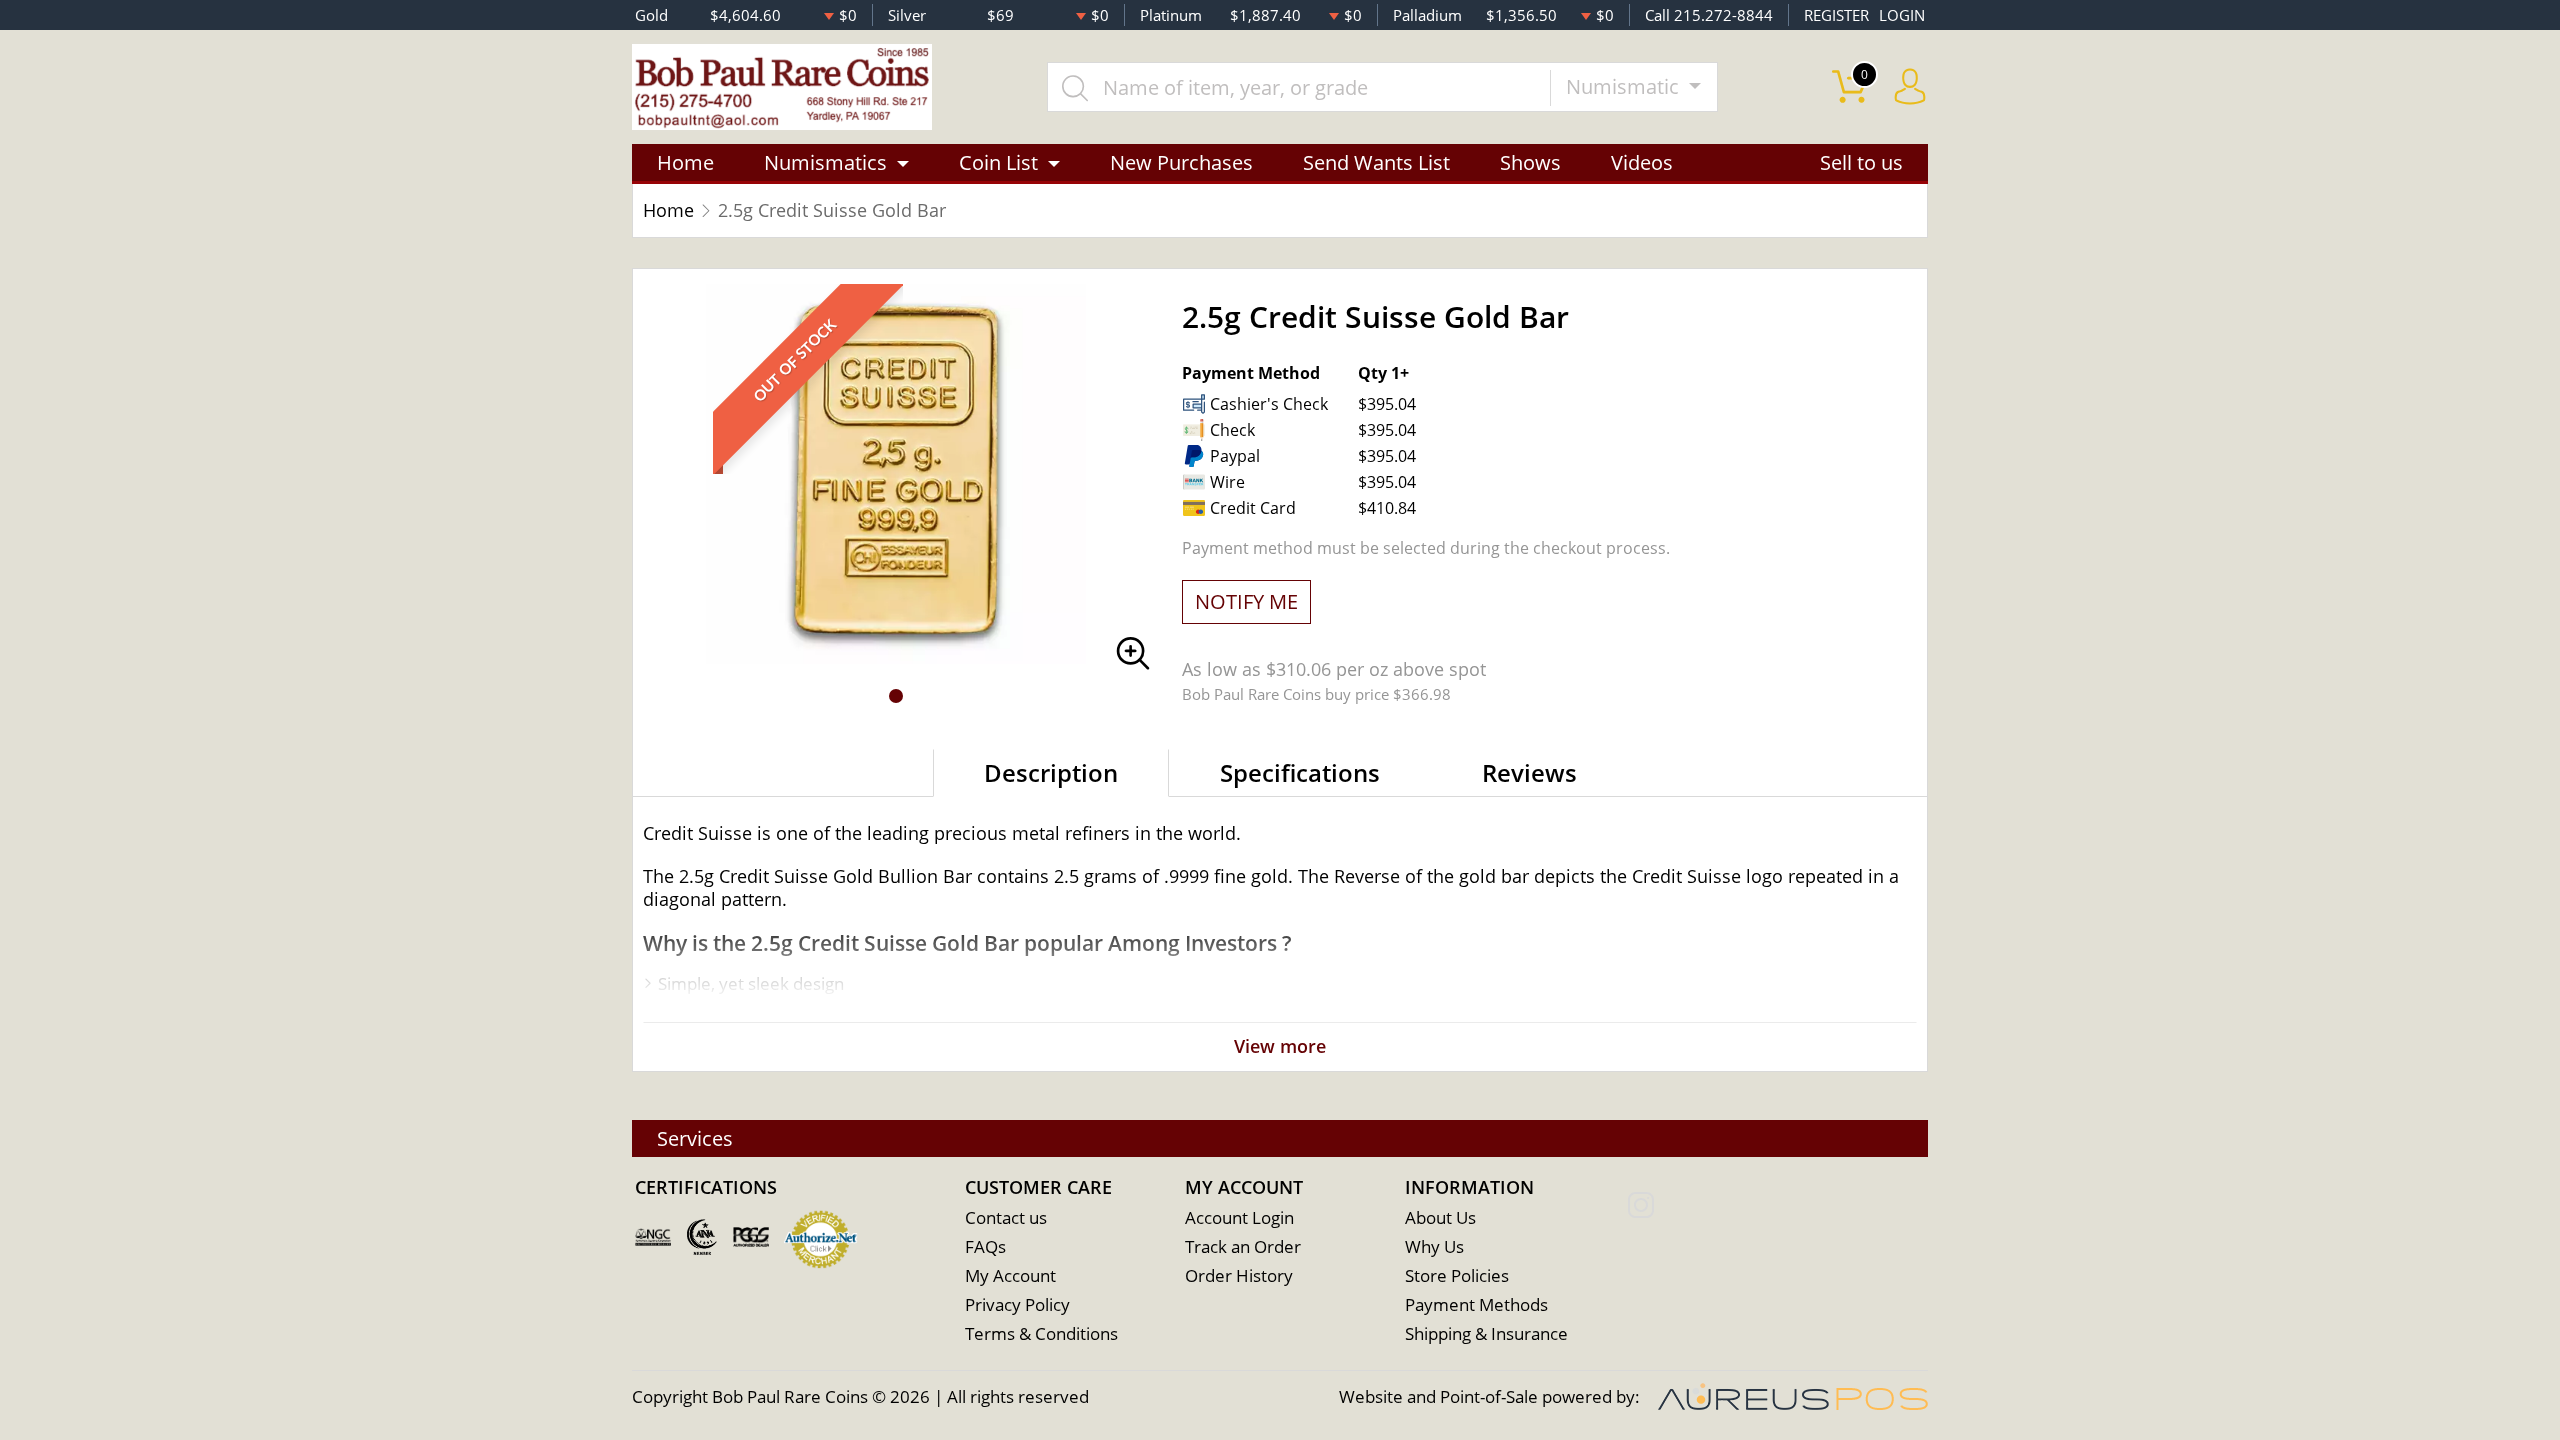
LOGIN (1902, 15)
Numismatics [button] (825, 162)
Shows (1530, 162)
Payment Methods (1476, 1304)
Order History (1239, 1275)
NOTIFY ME (1246, 601)
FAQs (985, 1246)
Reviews (1529, 772)
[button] (896, 696)
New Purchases (1181, 162)
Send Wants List (1376, 162)
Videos (1642, 162)
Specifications (1300, 772)
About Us (1440, 1217)
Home (685, 162)
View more (1280, 1046)
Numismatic (1625, 86)
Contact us (1006, 1217)
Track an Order (1243, 1246)
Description (1051, 772)
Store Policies (1457, 1275)
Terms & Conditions (1041, 1333)
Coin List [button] (998, 162)
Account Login (1239, 1217)
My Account (1010, 1275)
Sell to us (1861, 162)
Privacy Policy (1017, 1304)
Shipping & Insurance (1486, 1333)
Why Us (1434, 1246)
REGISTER (1836, 15)
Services (695, 1138)
